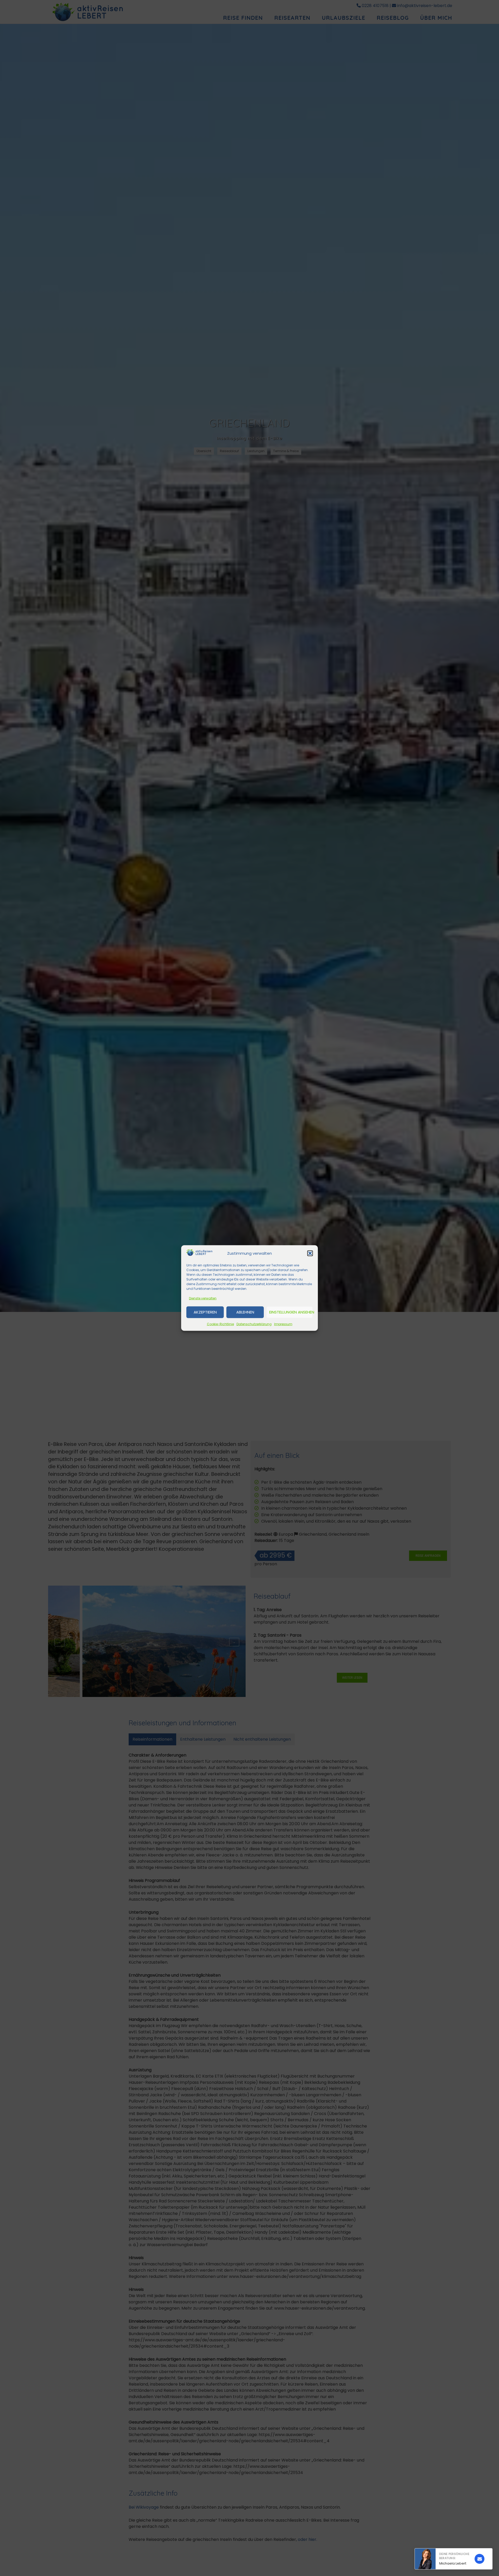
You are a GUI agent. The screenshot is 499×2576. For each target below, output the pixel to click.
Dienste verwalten (203, 1298)
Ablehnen (245, 1312)
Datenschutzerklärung (254, 1324)
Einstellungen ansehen (291, 1312)
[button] (310, 1253)
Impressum (283, 1324)
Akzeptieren (205, 1312)
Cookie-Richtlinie (220, 1324)
